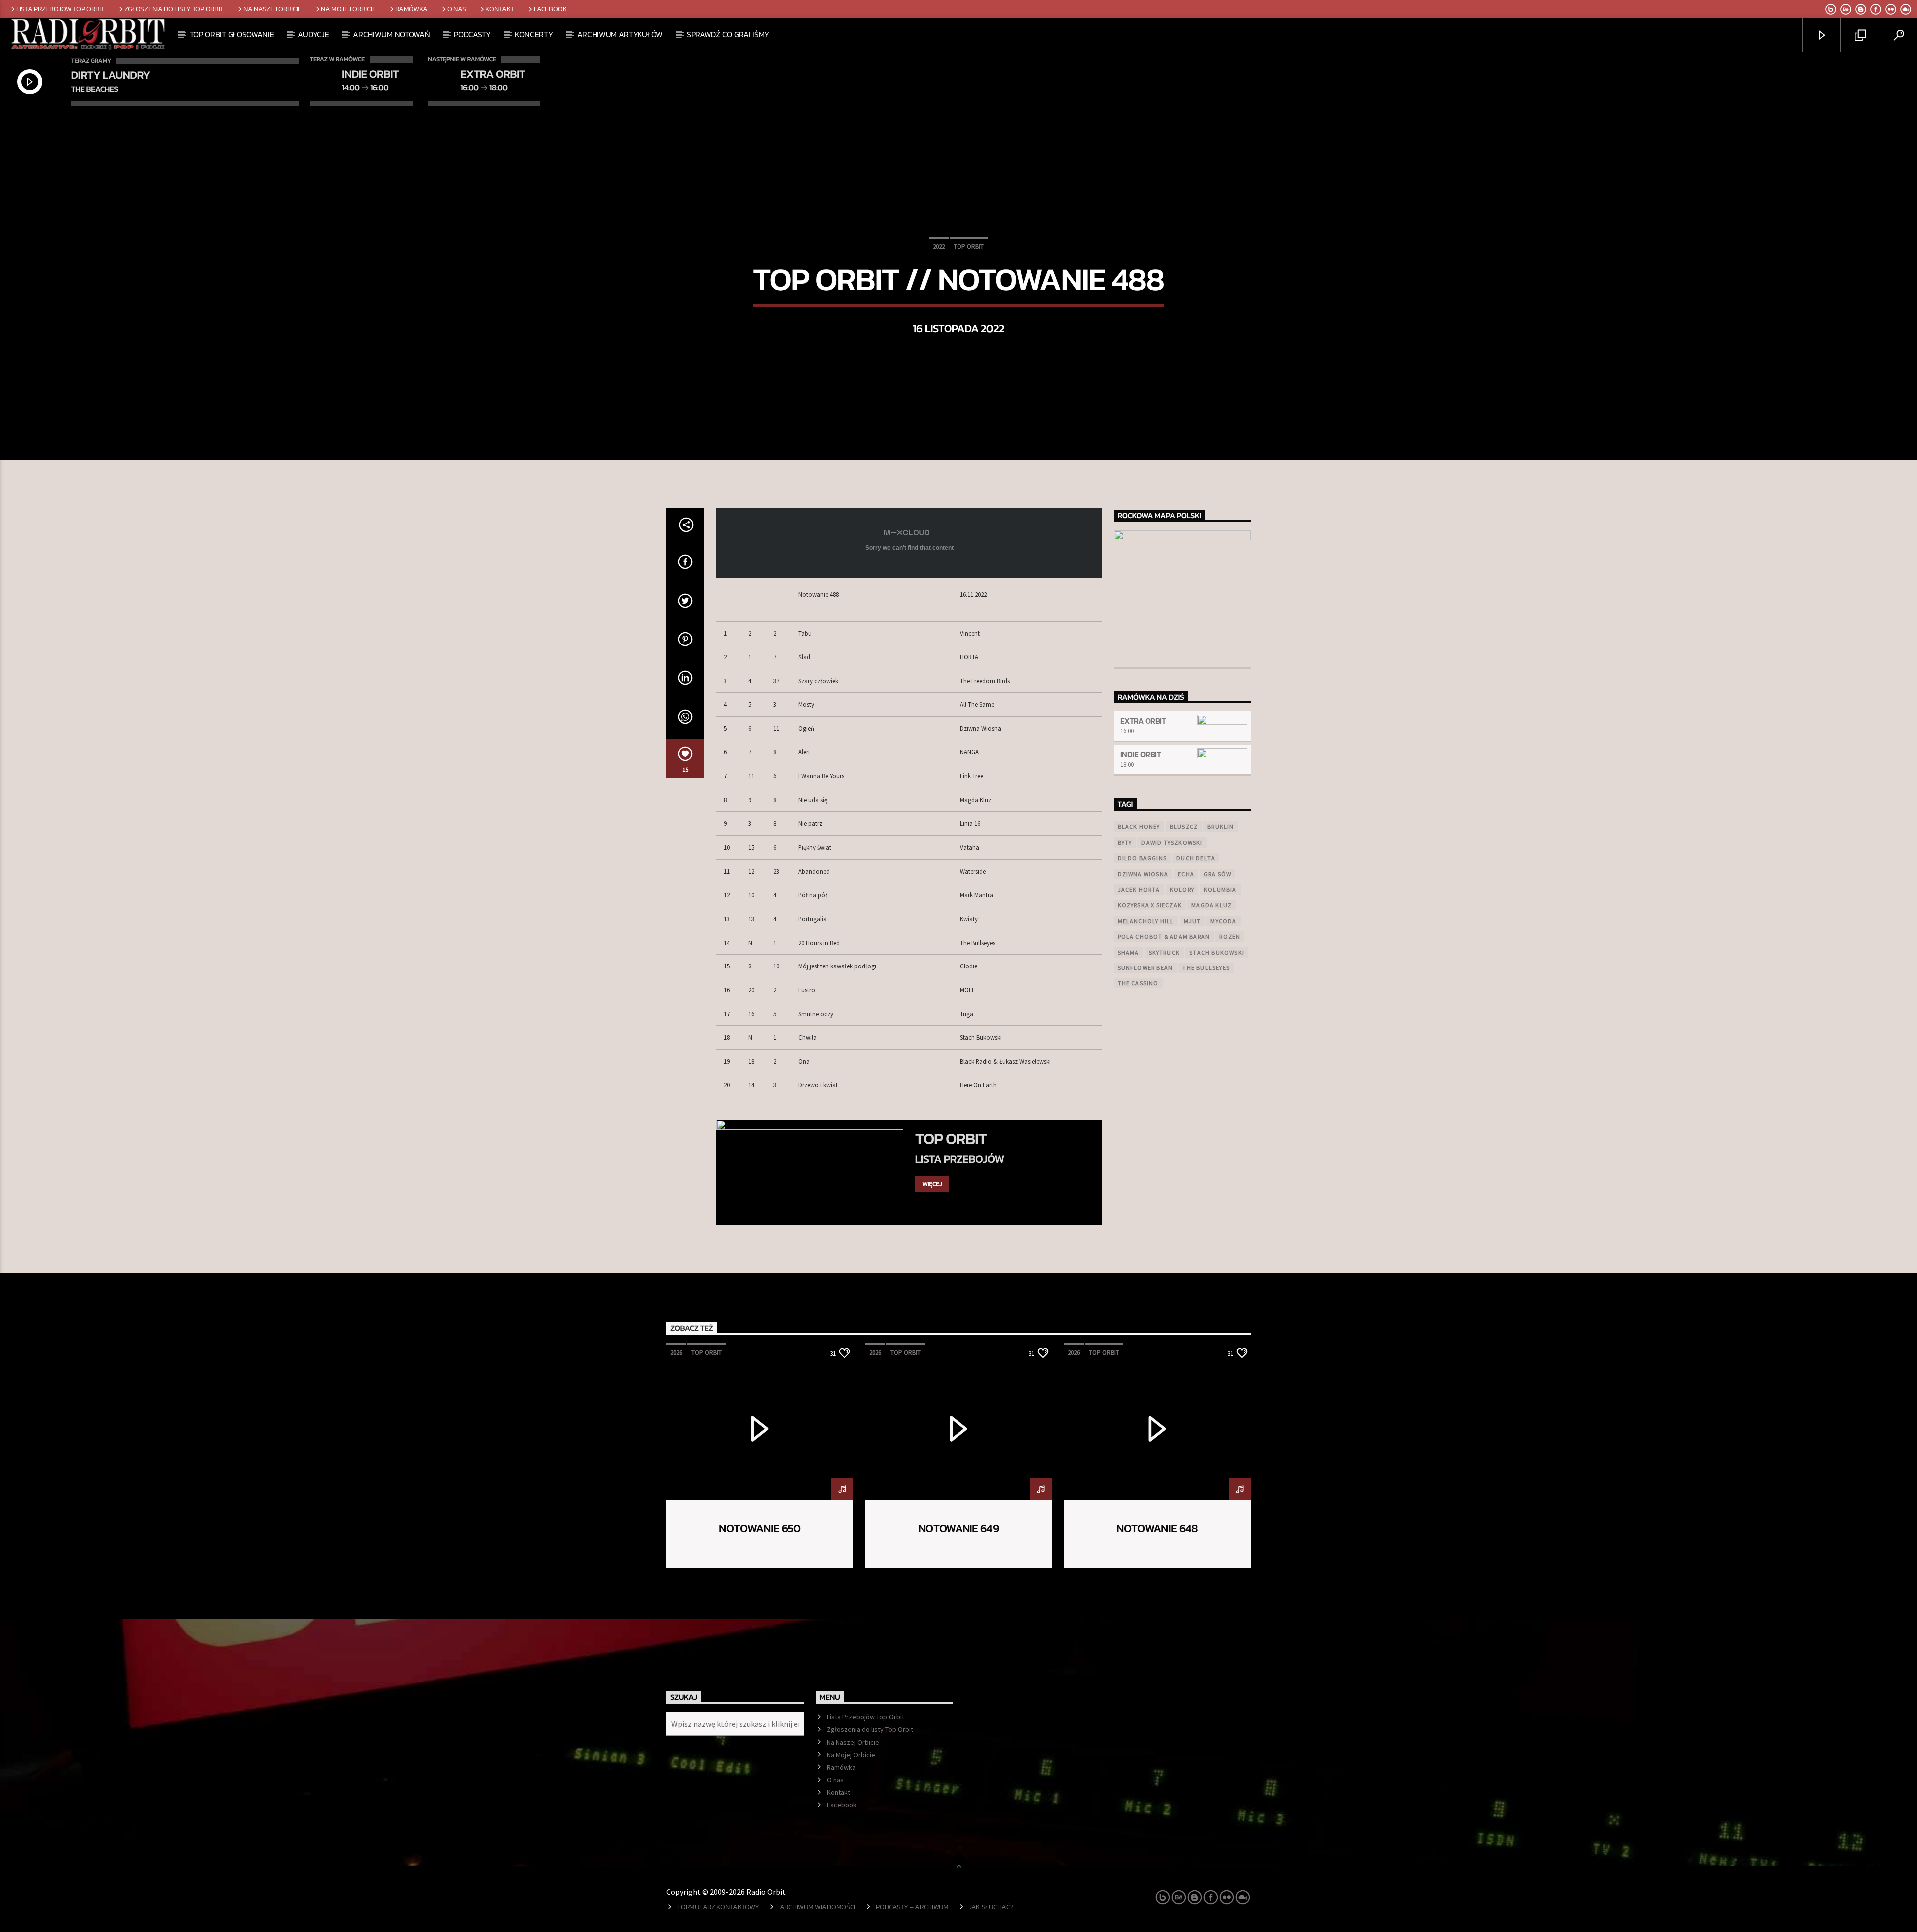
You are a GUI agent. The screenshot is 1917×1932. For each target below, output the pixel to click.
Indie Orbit (1141, 754)
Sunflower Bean (1145, 968)
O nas (457, 9)
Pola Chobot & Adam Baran (1164, 936)
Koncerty (534, 34)
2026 (676, 1353)
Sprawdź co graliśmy (728, 34)
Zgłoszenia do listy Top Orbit (174, 9)
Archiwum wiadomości (818, 1907)
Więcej (932, 1184)
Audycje (313, 34)
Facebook (550, 9)
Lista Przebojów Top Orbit (61, 9)
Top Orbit (951, 1139)
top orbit (969, 246)
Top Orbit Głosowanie (232, 34)
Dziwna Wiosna (1143, 874)
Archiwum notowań (391, 34)
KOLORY (1182, 889)
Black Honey (1139, 826)
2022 (939, 246)
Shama (1128, 952)
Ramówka (412, 9)
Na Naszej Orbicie (272, 9)
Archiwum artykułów (620, 34)
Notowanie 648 (1157, 1528)
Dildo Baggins (1142, 858)
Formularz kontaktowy (718, 1907)
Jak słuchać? (991, 1907)
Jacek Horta (1139, 889)
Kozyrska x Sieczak (1150, 905)
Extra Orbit (1143, 721)
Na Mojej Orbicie (348, 9)
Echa (1186, 874)
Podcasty (472, 34)
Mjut (1192, 921)
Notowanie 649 (958, 1528)
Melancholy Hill (1146, 921)
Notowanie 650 (760, 1528)
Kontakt (500, 9)
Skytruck (1164, 952)
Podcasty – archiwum (912, 1907)
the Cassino (1138, 983)
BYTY (1125, 842)
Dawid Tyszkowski (1172, 842)
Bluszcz (1184, 826)
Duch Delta (1196, 858)
